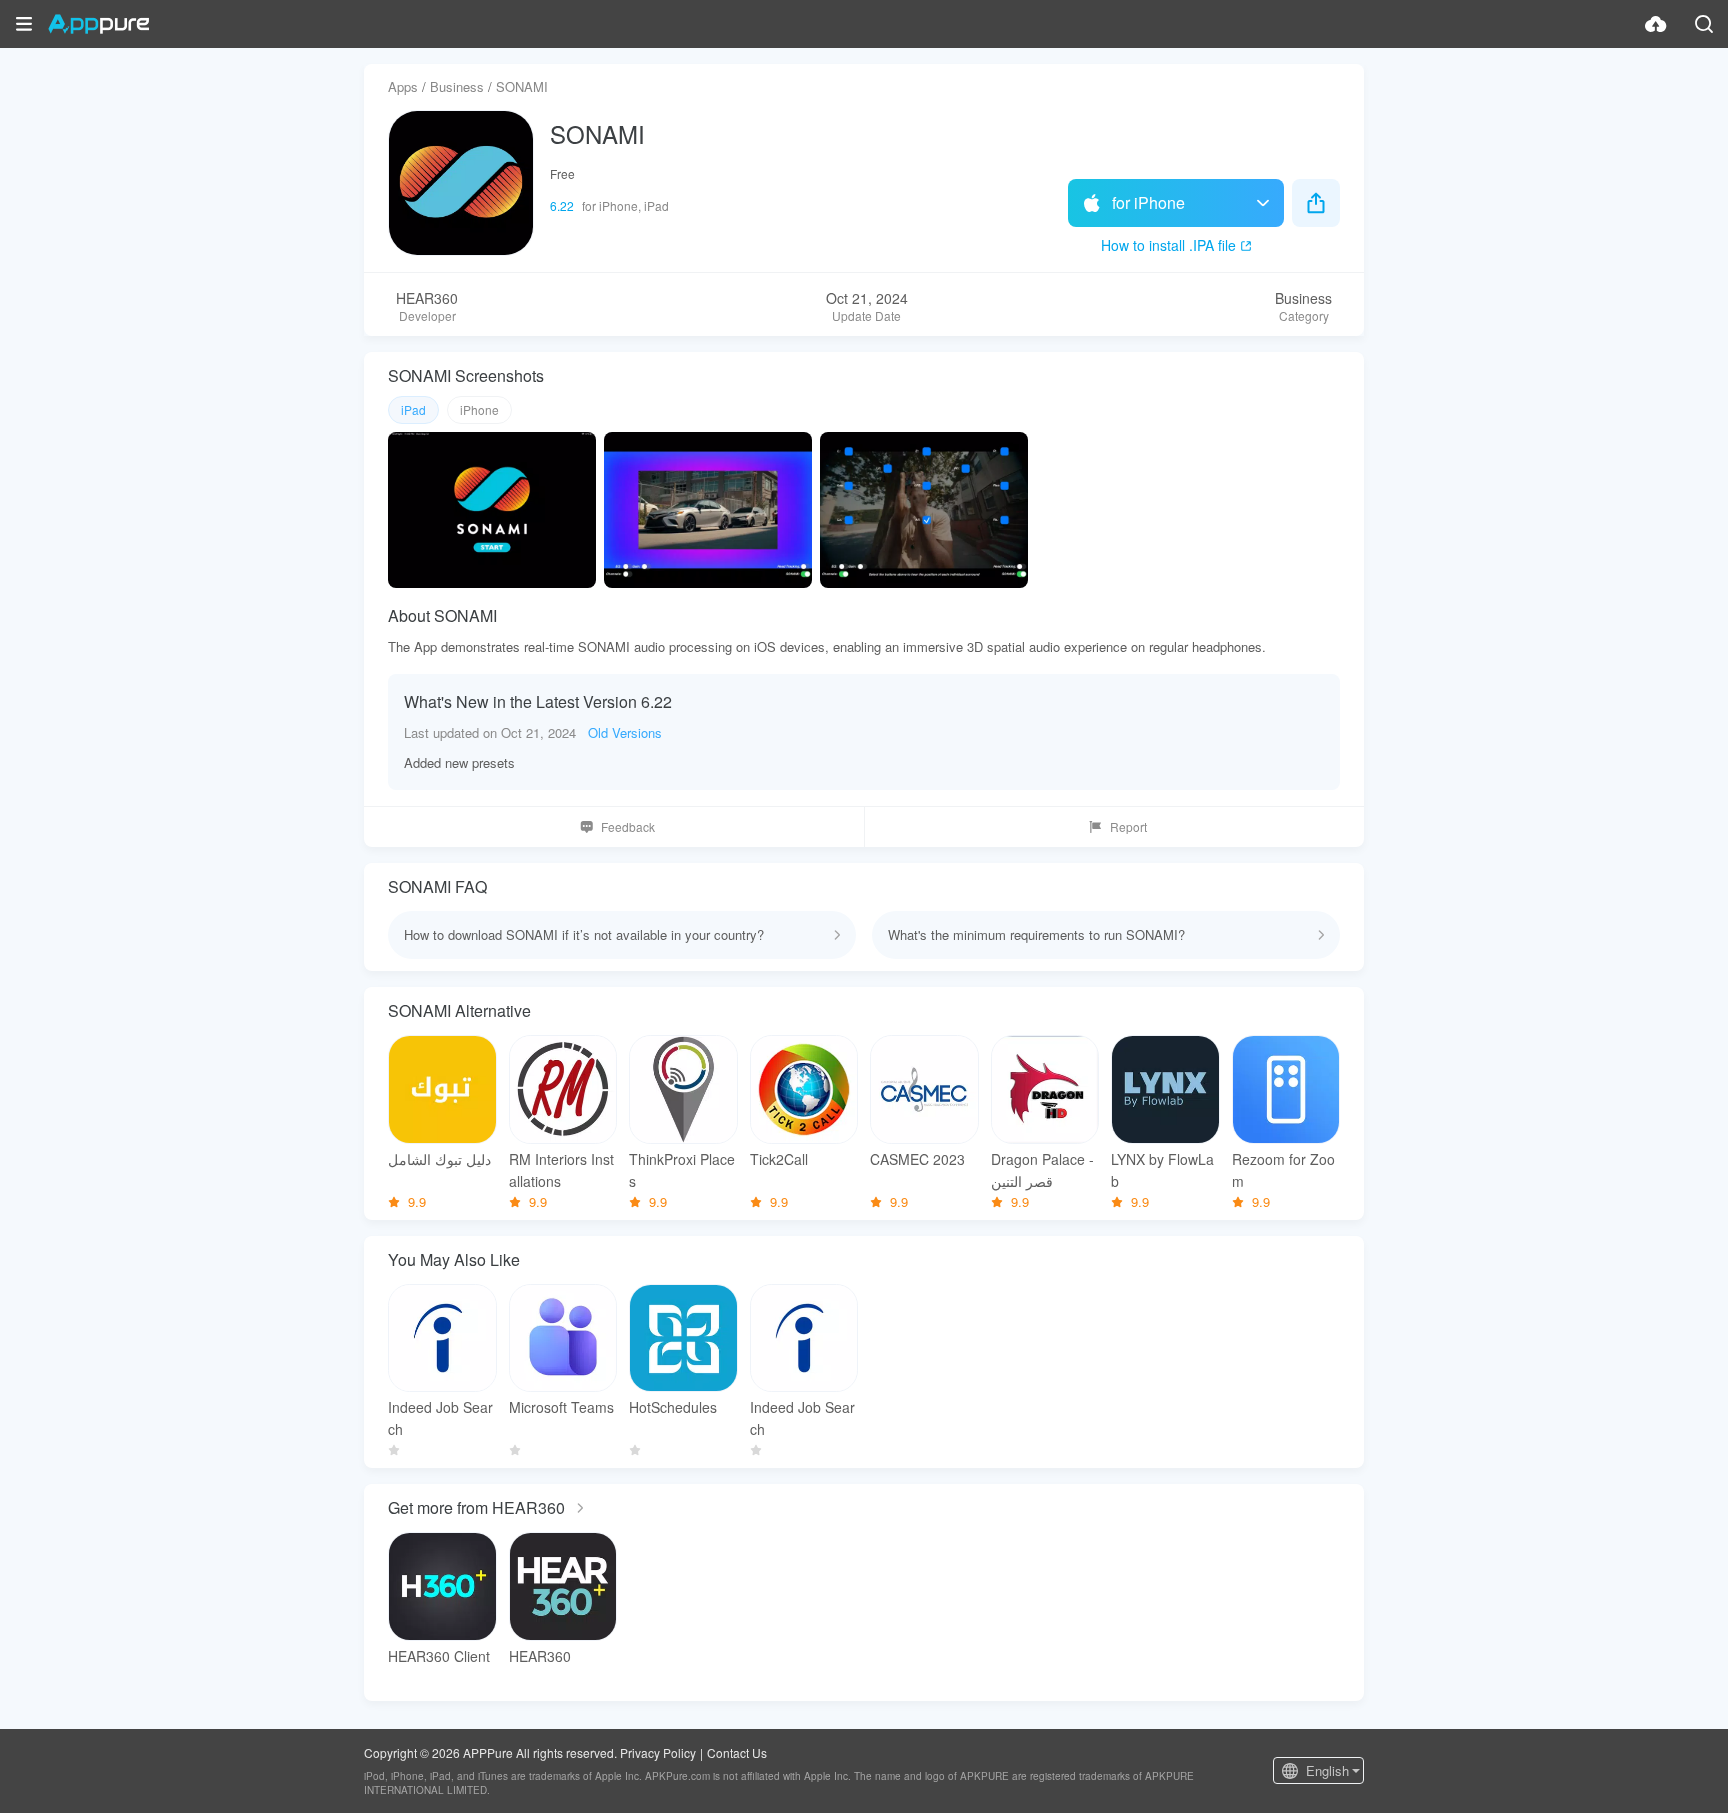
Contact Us (737, 1752)
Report (1128, 826)
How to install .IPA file (1168, 245)
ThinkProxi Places (682, 1170)
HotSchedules (673, 1407)
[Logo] (98, 24)
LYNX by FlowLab (1162, 1170)
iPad (413, 409)
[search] (1704, 24)
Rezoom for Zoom (1283, 1170)
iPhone (479, 409)
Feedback (628, 826)
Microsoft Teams (561, 1407)
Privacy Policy (658, 1752)
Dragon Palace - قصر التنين (1042, 1170)
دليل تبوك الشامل (439, 1159)
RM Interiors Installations (561, 1170)
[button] (24, 24)
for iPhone (1148, 202)
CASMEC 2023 (917, 1159)
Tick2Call (779, 1159)
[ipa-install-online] (1656, 24)
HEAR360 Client (439, 1656)
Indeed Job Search (440, 1418)
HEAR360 (540, 1656)
